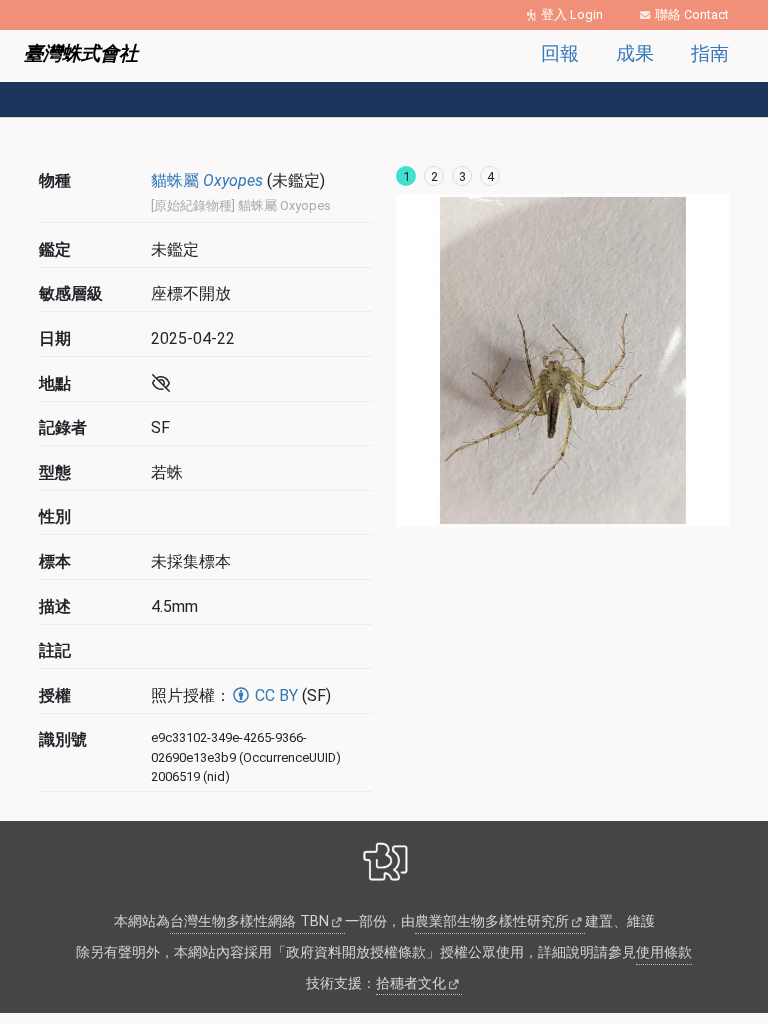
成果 (635, 53)
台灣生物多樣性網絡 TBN (249, 921)
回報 (560, 53)
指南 (710, 53)
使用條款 (664, 952)
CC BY (274, 695)
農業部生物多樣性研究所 (492, 921)
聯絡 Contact (692, 14)
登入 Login (572, 14)
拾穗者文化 (411, 983)
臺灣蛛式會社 (81, 53)
